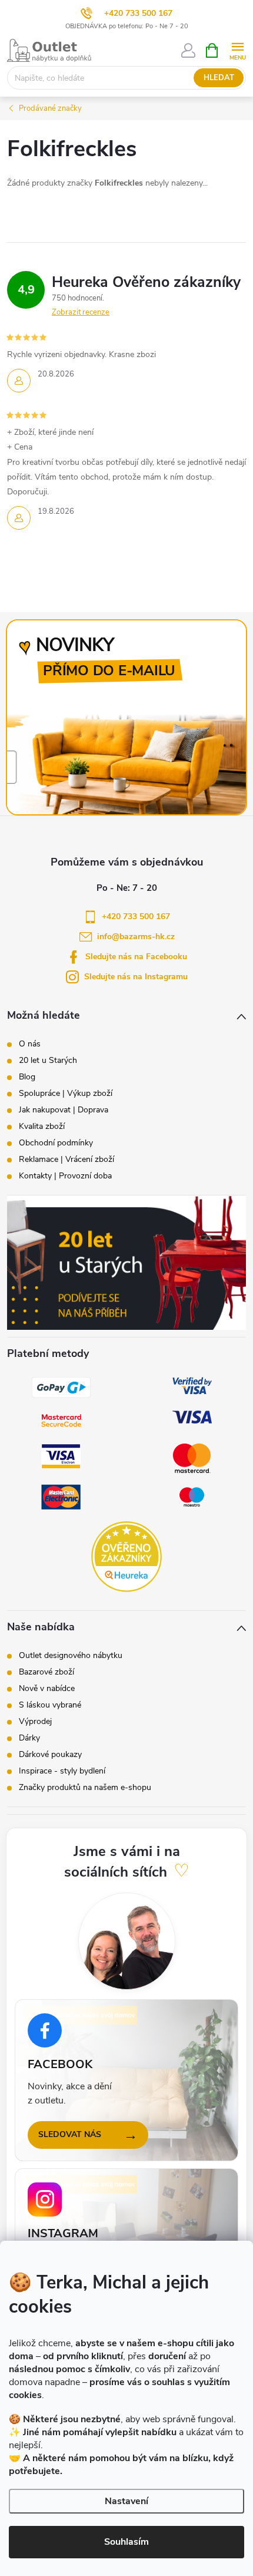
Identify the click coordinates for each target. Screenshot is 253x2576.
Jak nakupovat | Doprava (64, 1110)
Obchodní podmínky (56, 1143)
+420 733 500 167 (138, 13)
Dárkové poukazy (50, 1755)
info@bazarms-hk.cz (136, 937)
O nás (30, 1044)
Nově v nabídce (47, 1689)
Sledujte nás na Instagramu (136, 977)
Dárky (29, 1738)
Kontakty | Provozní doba (65, 1176)
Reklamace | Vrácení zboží (66, 1160)
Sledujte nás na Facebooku (136, 957)
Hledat (219, 78)
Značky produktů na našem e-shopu (85, 1788)
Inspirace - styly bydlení (62, 1771)
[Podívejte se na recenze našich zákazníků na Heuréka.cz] (126, 1557)
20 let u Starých (48, 1061)
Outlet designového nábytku (71, 1656)
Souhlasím (126, 2542)
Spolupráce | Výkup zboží (66, 1094)
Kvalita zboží (42, 1127)
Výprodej (35, 1722)
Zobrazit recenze (81, 312)
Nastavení (126, 2501)
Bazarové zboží (46, 1672)
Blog (27, 1077)
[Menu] (237, 50)
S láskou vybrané (50, 1705)
